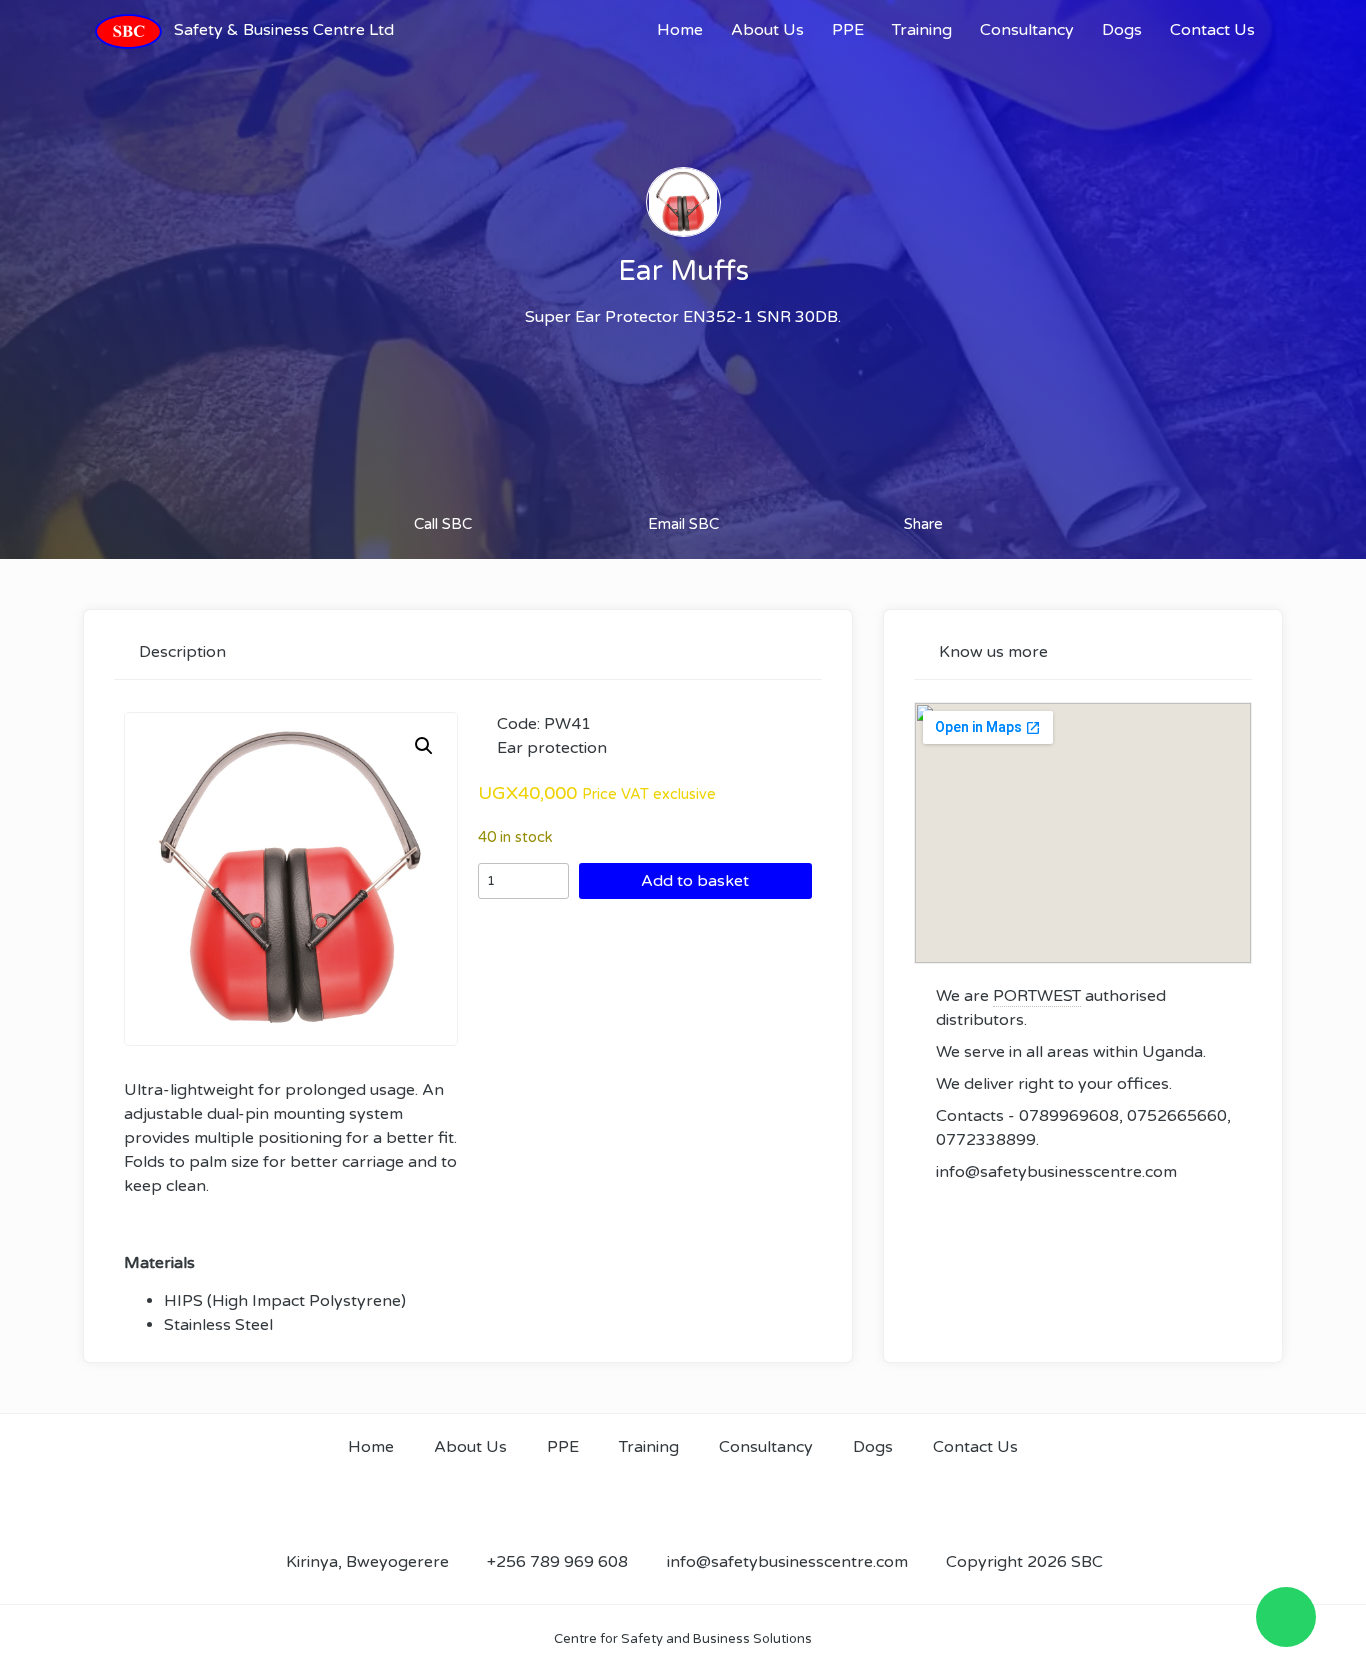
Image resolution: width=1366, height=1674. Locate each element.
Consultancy (1027, 30)
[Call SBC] (443, 485)
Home (680, 30)
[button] (424, 746)
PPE (848, 30)
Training (922, 30)
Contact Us (1212, 30)
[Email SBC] (683, 485)
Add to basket (695, 881)
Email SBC (683, 524)
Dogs (1122, 30)
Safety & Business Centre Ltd (284, 30)
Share (923, 524)
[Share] (923, 485)
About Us (767, 30)
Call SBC (443, 524)
